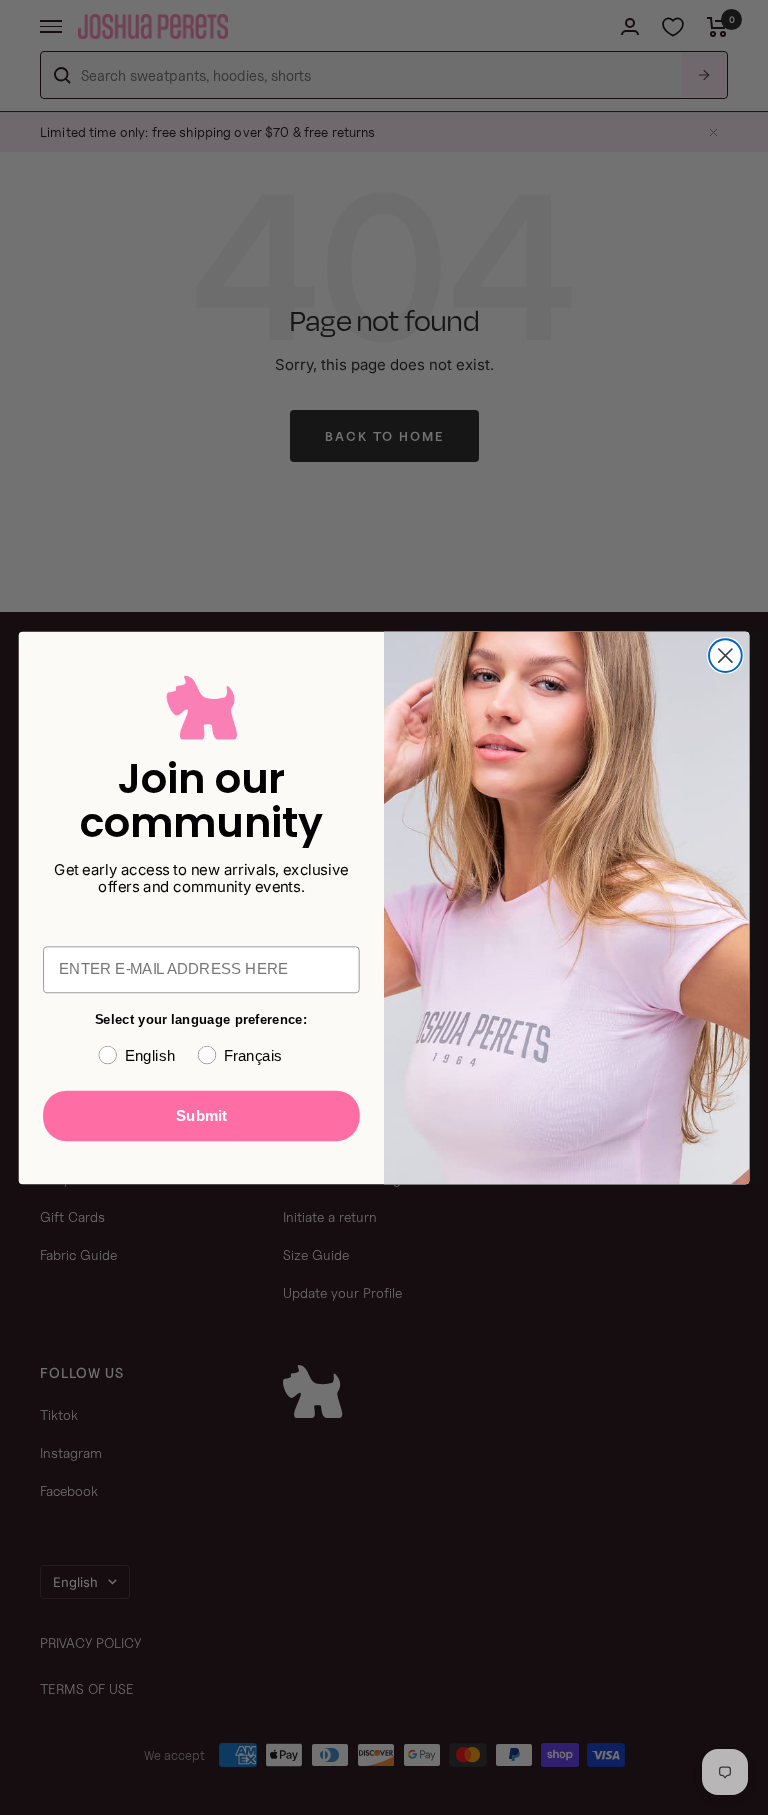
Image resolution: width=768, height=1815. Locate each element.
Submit (201, 1115)
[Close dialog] (725, 655)
